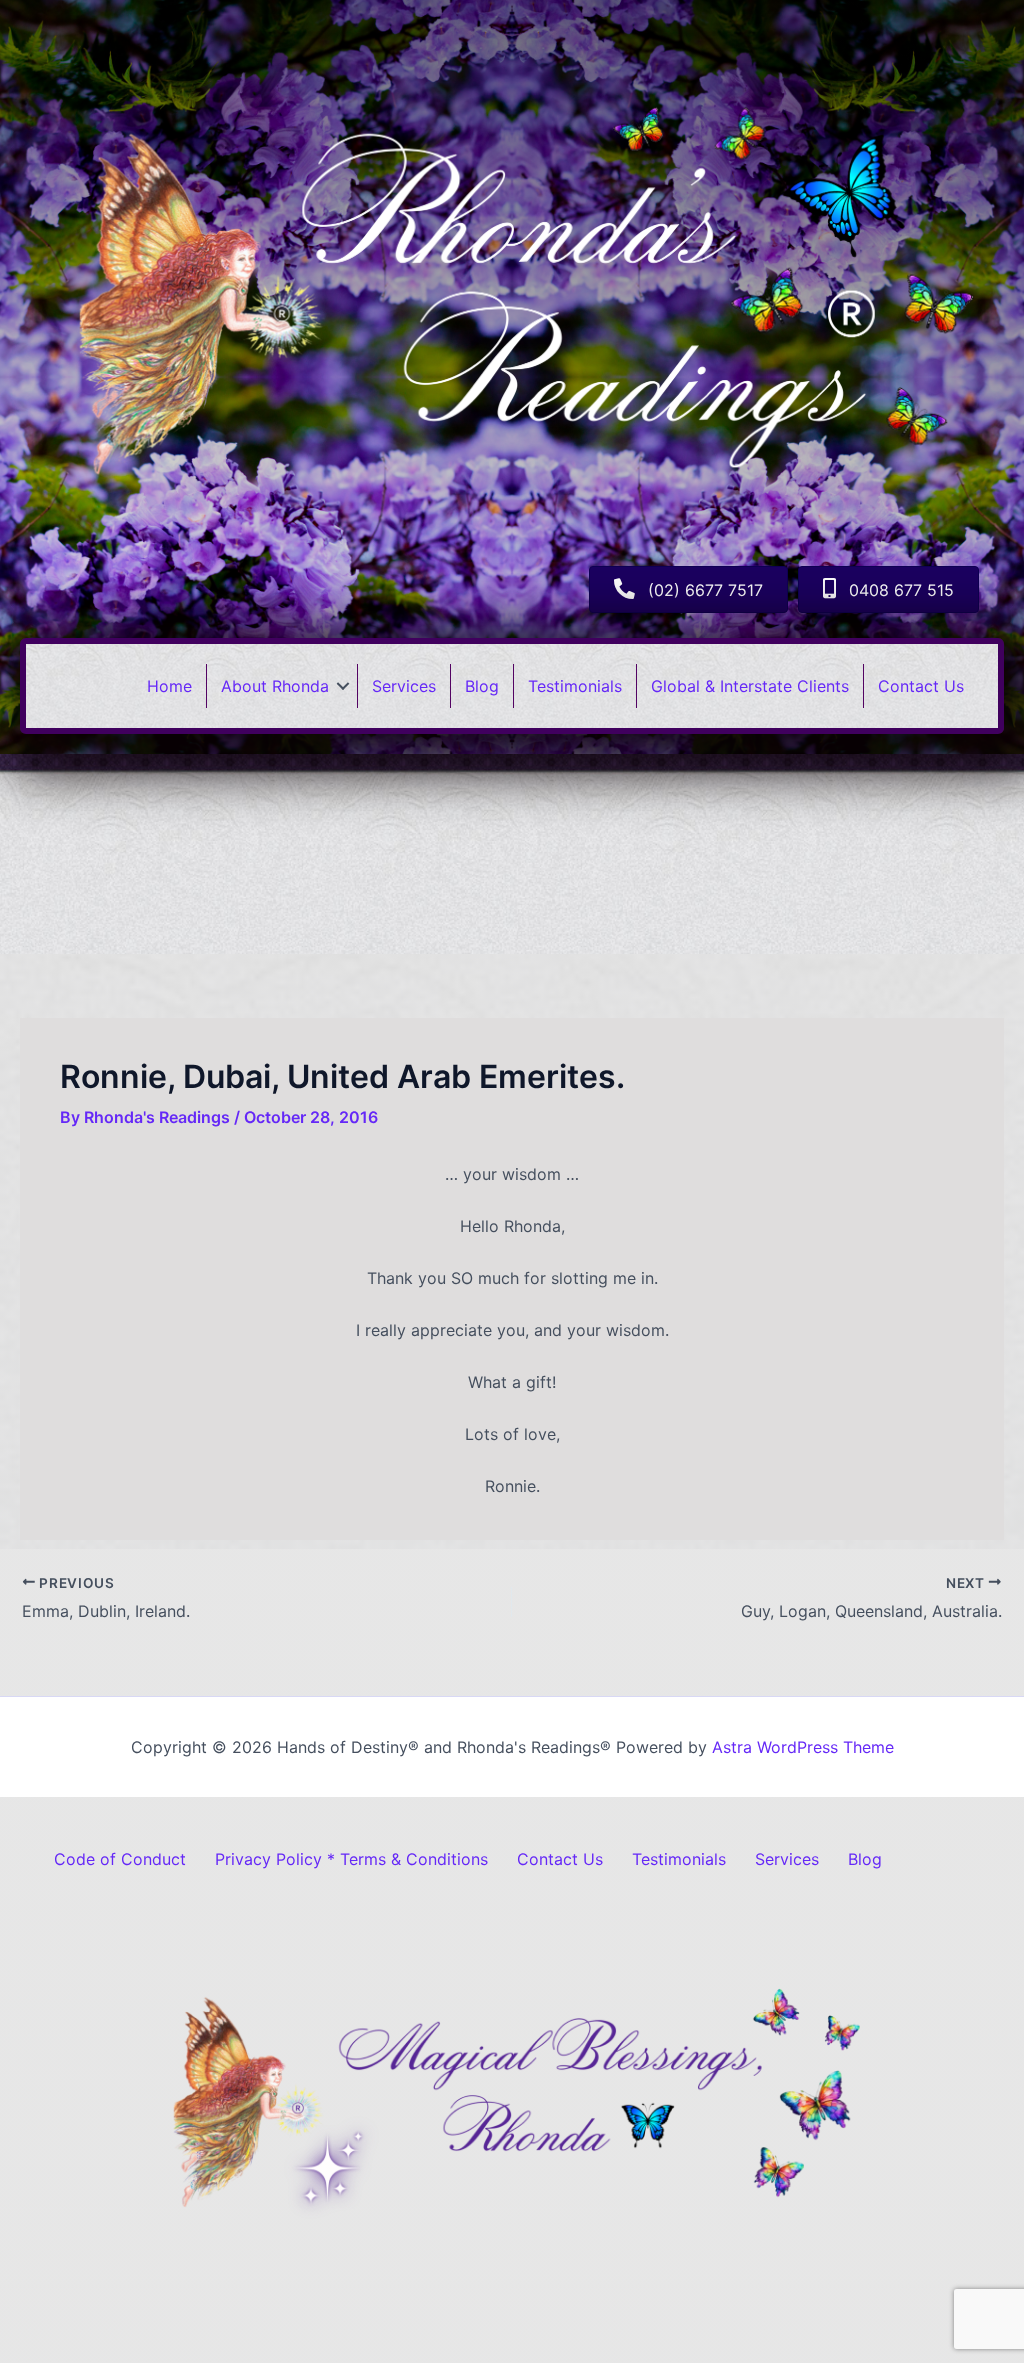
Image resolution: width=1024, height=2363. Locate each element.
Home (169, 686)
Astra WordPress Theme (803, 1747)
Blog (482, 686)
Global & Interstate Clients (750, 686)
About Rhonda (275, 686)
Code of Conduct (120, 1859)
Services (404, 686)
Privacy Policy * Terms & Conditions (351, 1859)
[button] (343, 686)
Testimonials (575, 686)
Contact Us (921, 686)
